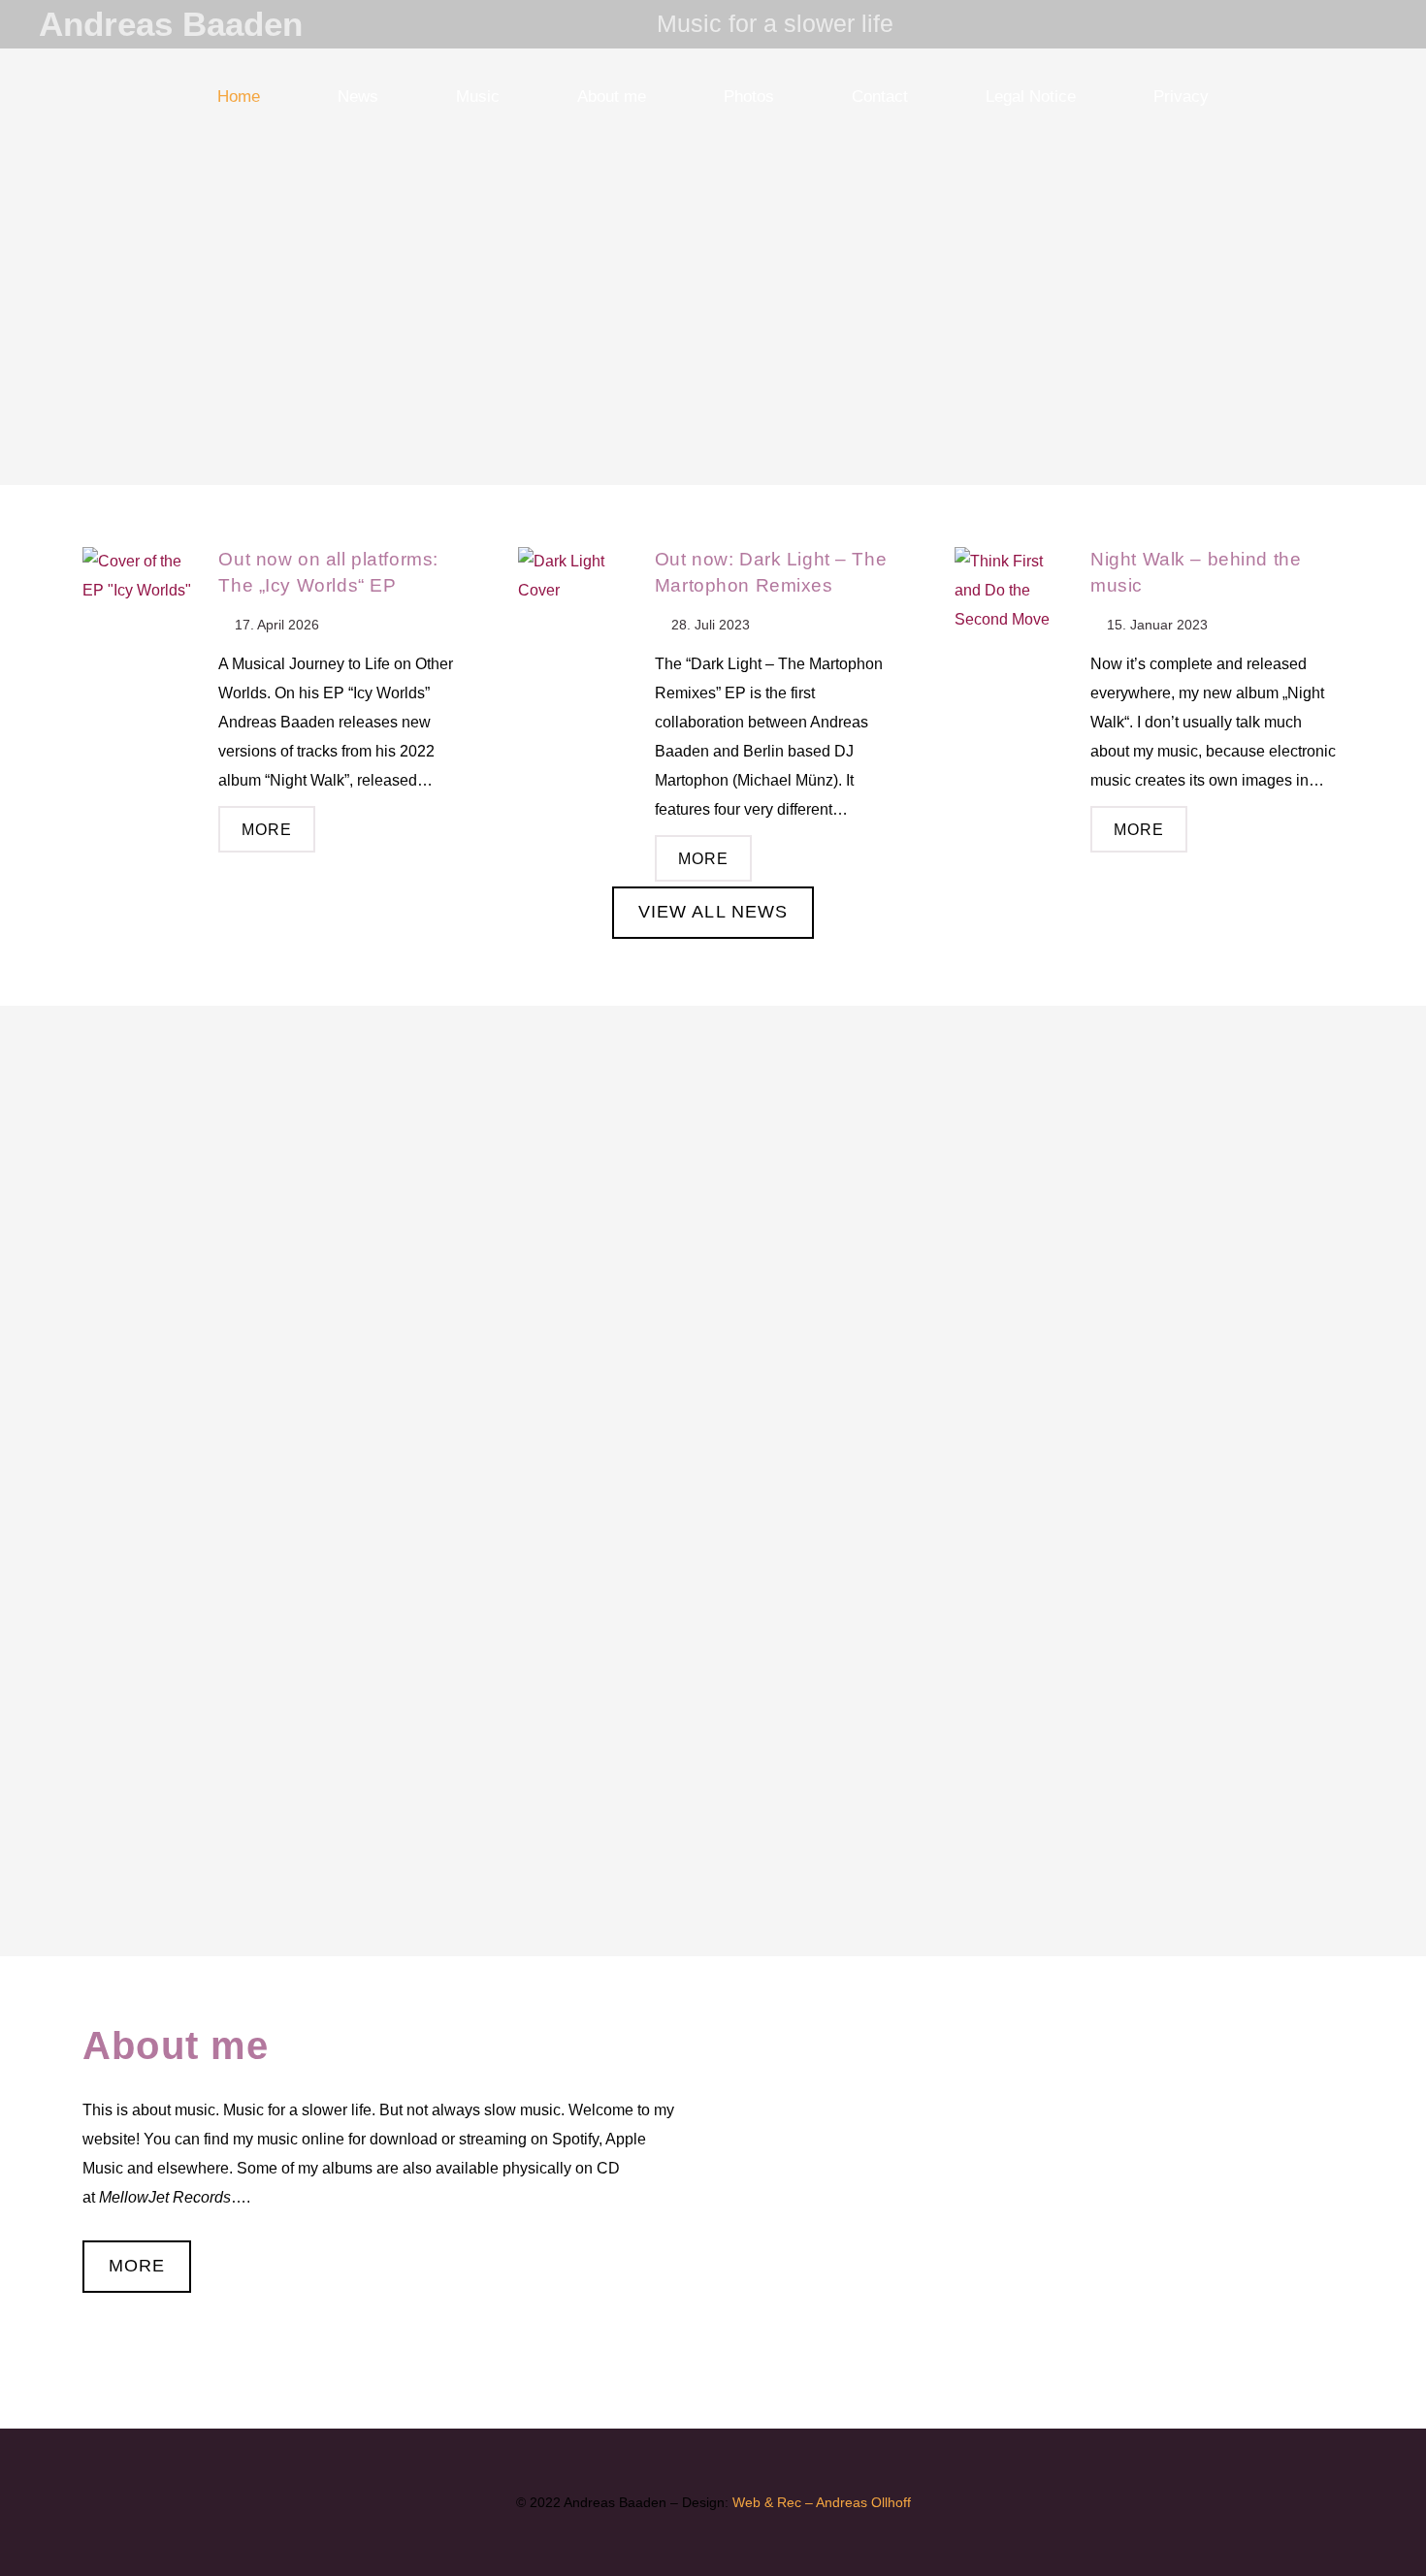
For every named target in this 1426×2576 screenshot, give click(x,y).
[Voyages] (1188, 1481)
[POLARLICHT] (713, 1798)
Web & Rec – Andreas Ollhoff (822, 2502)
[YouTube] (1335, 24)
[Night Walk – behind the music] (1013, 605)
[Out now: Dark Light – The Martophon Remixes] (576, 605)
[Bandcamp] (1265, 24)
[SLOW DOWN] (1188, 1798)
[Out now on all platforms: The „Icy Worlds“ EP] (141, 605)
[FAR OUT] (238, 1798)
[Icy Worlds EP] (238, 1164)
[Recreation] (238, 1481)
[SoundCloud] (1300, 24)
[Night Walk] (1188, 1164)
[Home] (713, 1481)
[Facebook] (1370, 24)
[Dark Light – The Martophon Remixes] (713, 1164)
